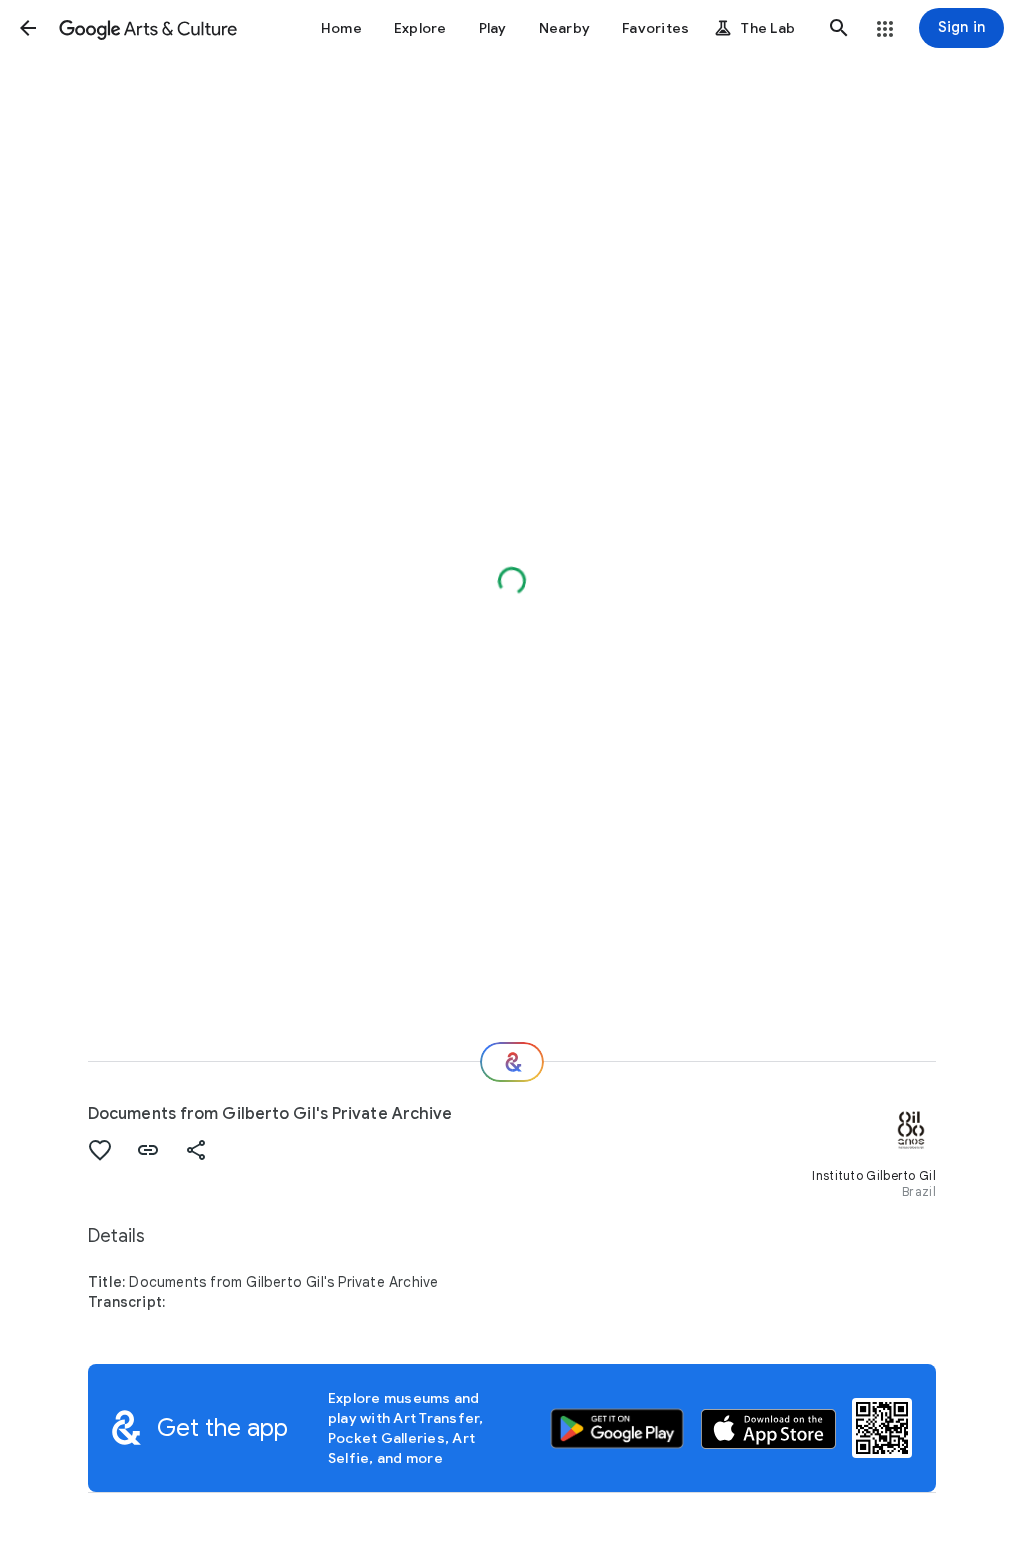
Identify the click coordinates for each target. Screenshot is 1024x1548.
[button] (28, 28)
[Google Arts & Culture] (148, 28)
